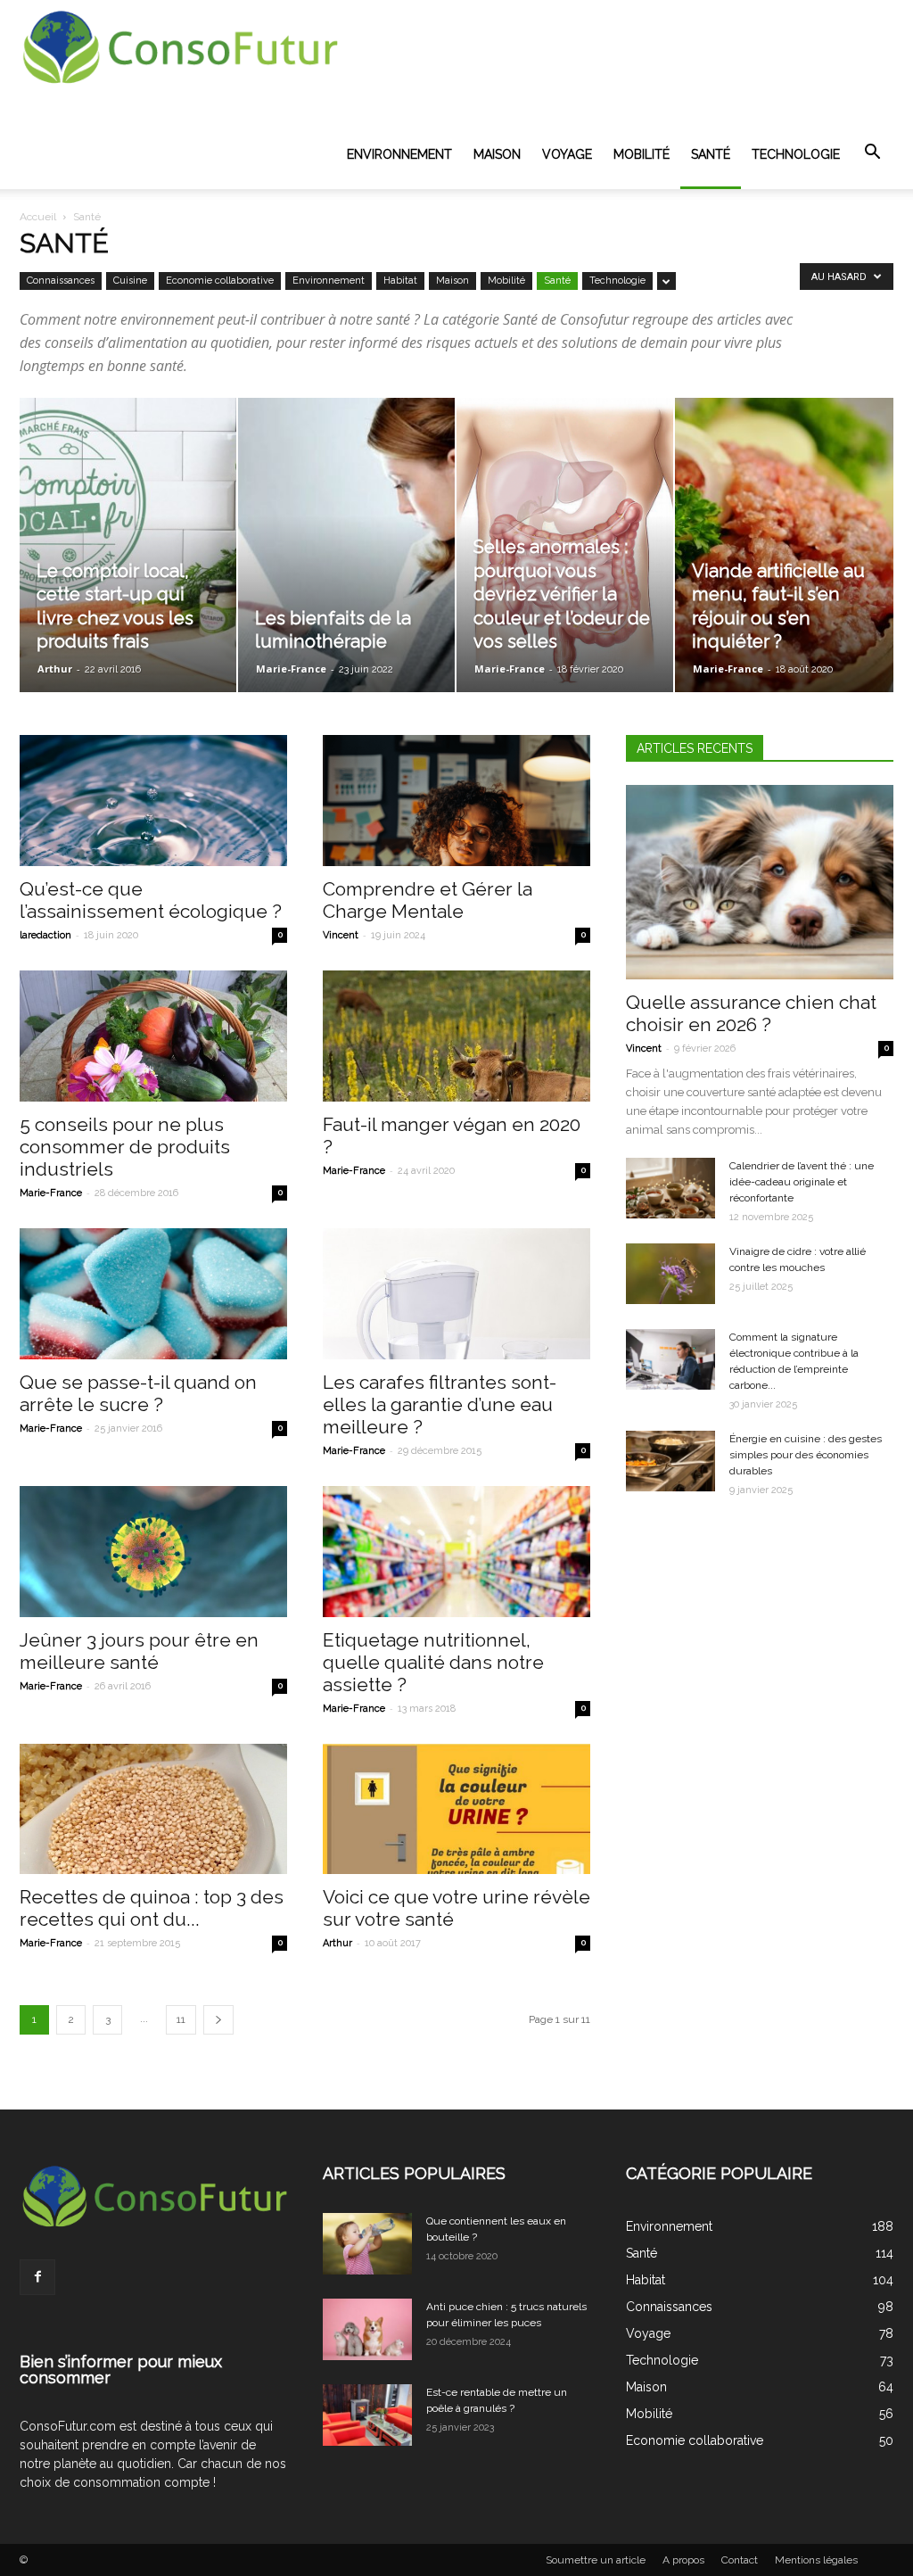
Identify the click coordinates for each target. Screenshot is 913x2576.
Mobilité (642, 154)
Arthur (55, 669)
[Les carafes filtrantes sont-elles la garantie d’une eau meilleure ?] (456, 1294)
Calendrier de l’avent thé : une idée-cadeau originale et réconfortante (802, 1182)
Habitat (400, 281)
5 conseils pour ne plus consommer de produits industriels (125, 1147)
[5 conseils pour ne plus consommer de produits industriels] (153, 1036)
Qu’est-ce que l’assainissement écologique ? (151, 900)
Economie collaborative (220, 281)
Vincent (341, 935)
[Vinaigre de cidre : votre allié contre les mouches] (670, 1274)
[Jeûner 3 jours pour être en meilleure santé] (153, 1552)
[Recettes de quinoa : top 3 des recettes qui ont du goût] (153, 1809)
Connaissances (61, 281)
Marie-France (291, 669)
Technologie (796, 154)
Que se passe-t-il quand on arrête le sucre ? (138, 1393)
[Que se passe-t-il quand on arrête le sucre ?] (153, 1294)
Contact (740, 2560)
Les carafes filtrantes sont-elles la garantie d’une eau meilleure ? (440, 1404)
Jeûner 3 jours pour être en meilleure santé (139, 1651)
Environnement (399, 154)
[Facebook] (37, 2277)
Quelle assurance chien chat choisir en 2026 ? (751, 1013)
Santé (711, 154)
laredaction (45, 935)
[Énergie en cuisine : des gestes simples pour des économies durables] (670, 1461)
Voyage (567, 154)
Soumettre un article (596, 2560)
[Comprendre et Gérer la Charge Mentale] (456, 801)
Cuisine (130, 281)
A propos (683, 2560)
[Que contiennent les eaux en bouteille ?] (367, 2244)
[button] (872, 153)
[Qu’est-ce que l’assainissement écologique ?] (153, 801)
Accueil (38, 217)
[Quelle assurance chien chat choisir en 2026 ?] (760, 882)
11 (181, 2019)
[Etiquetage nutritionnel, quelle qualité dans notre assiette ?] (456, 1552)
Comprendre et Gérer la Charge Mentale (428, 900)
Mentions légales (816, 2560)
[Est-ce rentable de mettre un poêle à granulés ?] (367, 2415)
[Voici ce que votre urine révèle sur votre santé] (456, 1809)
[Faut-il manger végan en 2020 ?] (456, 1036)
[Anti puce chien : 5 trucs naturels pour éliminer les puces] (367, 2329)
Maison (497, 154)
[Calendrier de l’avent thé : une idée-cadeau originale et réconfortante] (670, 1189)
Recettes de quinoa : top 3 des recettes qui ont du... (152, 1908)
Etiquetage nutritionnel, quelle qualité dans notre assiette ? (433, 1662)
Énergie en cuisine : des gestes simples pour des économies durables (806, 1455)
